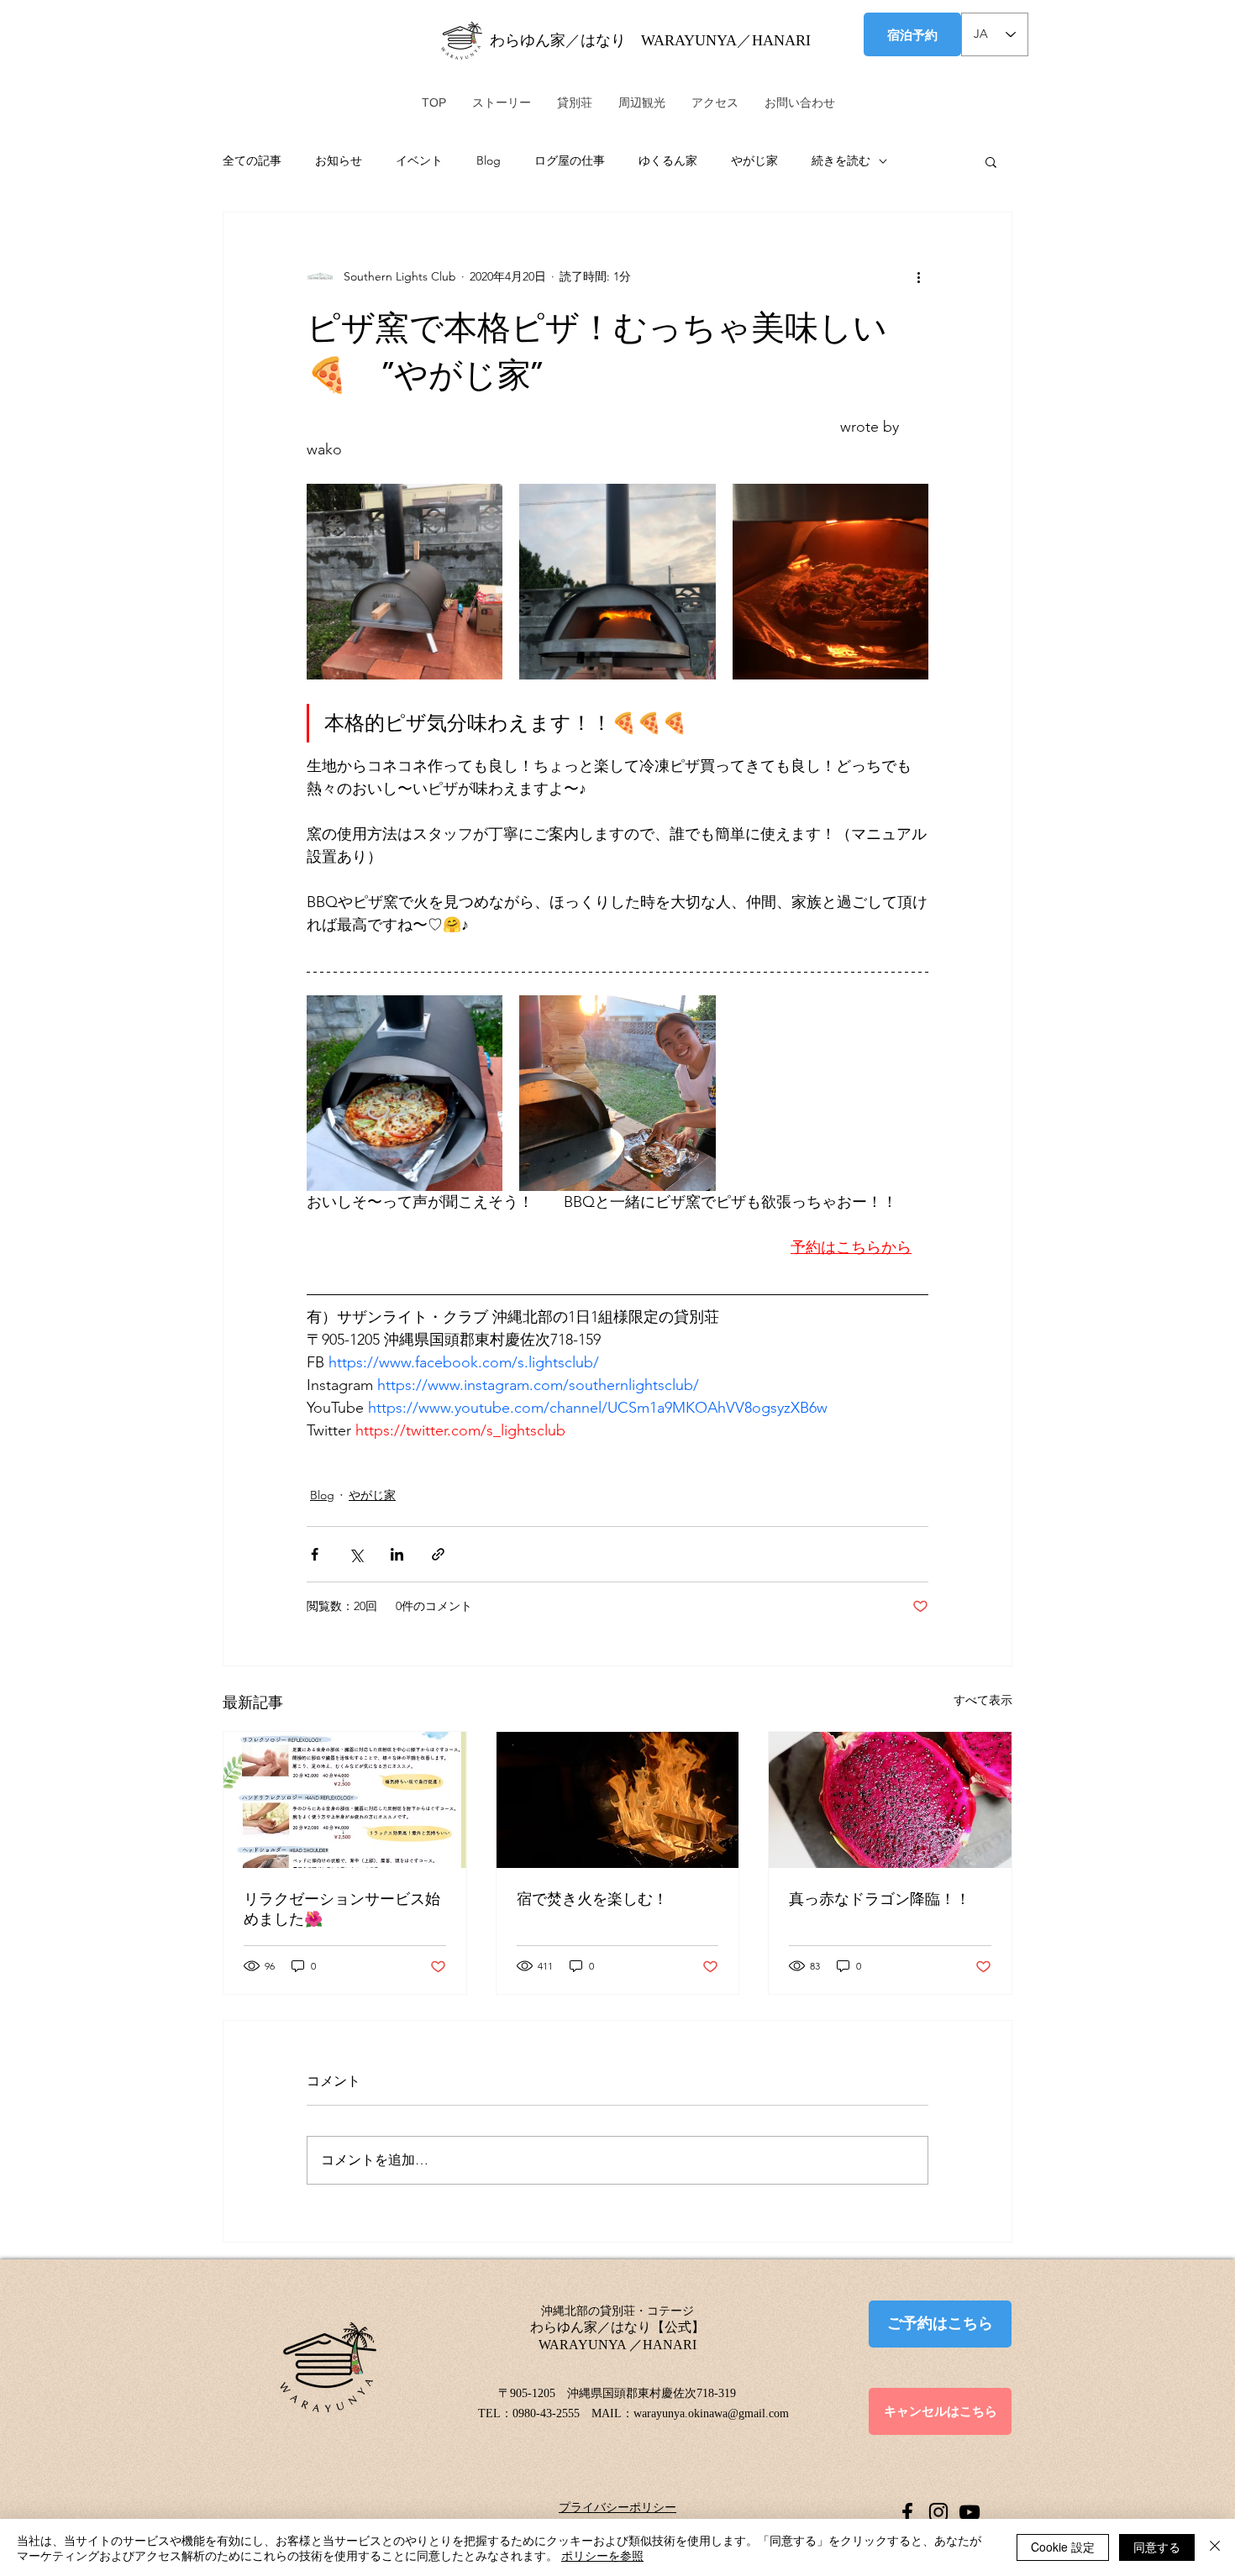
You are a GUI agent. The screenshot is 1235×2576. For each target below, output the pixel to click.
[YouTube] (970, 2512)
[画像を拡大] (405, 582)
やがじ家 (754, 160)
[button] (991, 161)
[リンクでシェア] (438, 1554)
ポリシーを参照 (602, 2555)
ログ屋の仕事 (570, 160)
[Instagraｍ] (938, 2512)
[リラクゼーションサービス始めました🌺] (345, 1800)
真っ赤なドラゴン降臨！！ (880, 1899)
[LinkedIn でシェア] (397, 1554)
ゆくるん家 (668, 160)
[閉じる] (1215, 2547)
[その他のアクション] (918, 276)
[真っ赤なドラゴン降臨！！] (890, 1800)
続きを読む (841, 160)
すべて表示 (983, 1700)
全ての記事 (252, 160)
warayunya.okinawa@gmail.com (711, 2413)
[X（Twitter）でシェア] (356, 1554)
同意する (1157, 2547)
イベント (419, 160)
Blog (489, 160)
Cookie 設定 (1063, 2547)
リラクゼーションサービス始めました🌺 (342, 1909)
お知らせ (339, 160)
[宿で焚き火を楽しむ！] (618, 1800)
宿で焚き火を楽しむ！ (592, 1899)
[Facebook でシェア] (315, 1554)
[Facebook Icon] (907, 2512)
